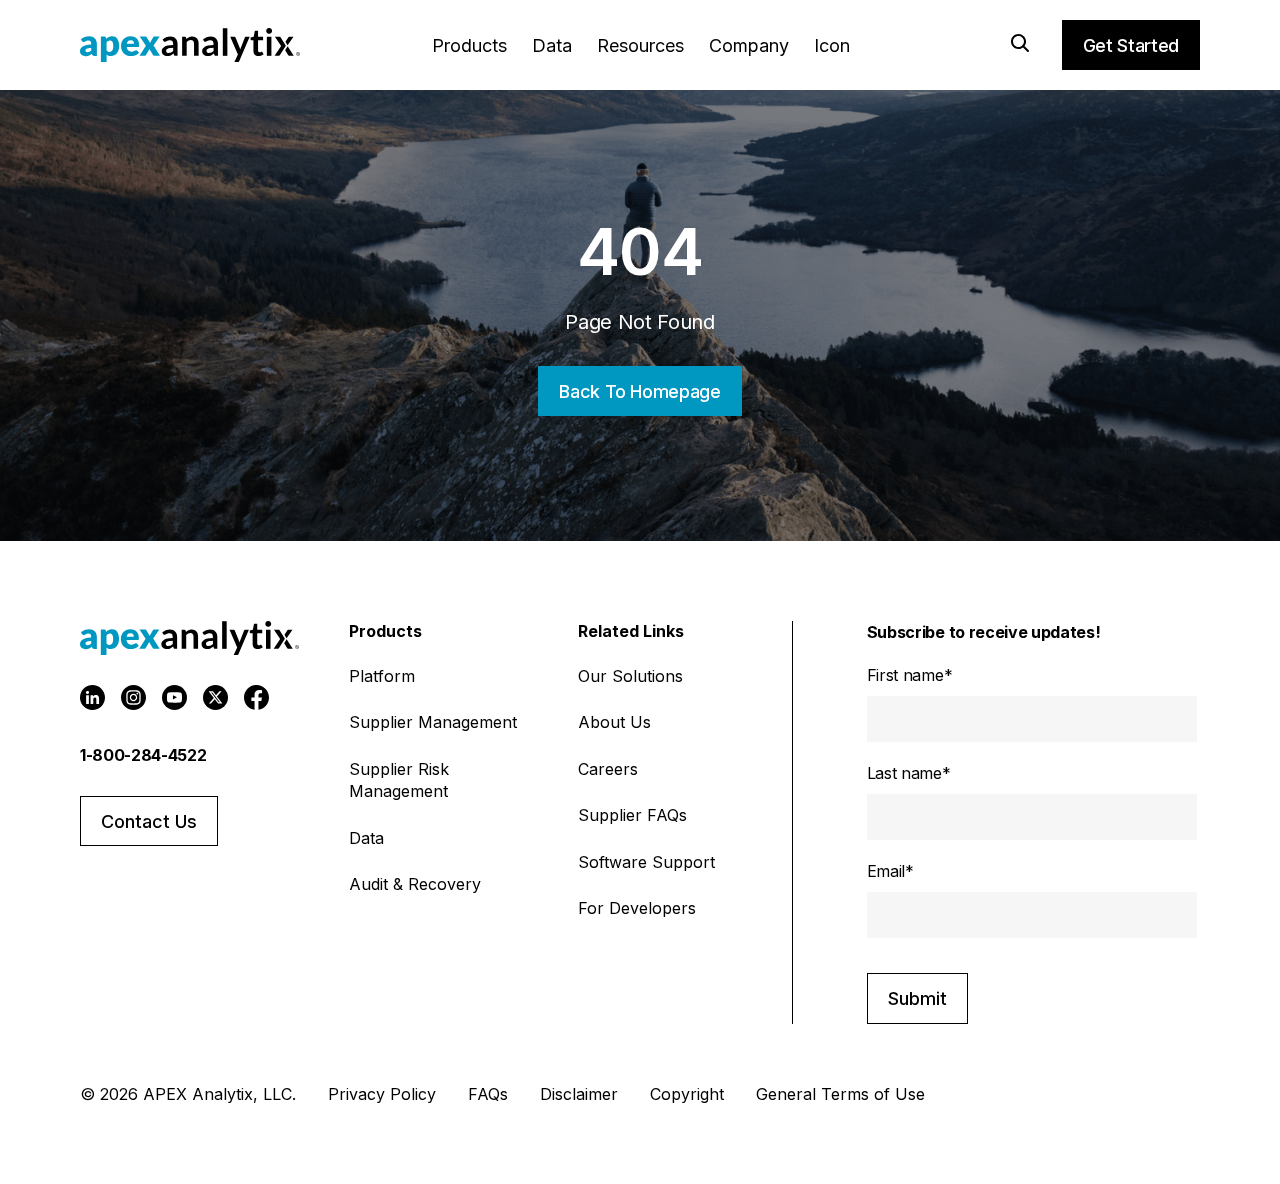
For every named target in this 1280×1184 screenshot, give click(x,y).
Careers (608, 769)
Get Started (1131, 45)
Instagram (133, 697)
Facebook (256, 697)
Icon (832, 45)
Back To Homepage (640, 391)
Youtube (174, 697)
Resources (640, 45)
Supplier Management (433, 722)
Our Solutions (630, 676)
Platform (382, 676)
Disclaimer (579, 1094)
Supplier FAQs (632, 815)
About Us (614, 722)
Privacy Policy (382, 1094)
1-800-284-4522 (143, 755)
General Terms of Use (840, 1094)
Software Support (646, 862)
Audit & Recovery (415, 884)
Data (552, 45)
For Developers (637, 908)
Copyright (687, 1094)
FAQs (488, 1094)
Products (469, 45)
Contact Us (149, 821)
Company (749, 45)
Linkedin (92, 697)
